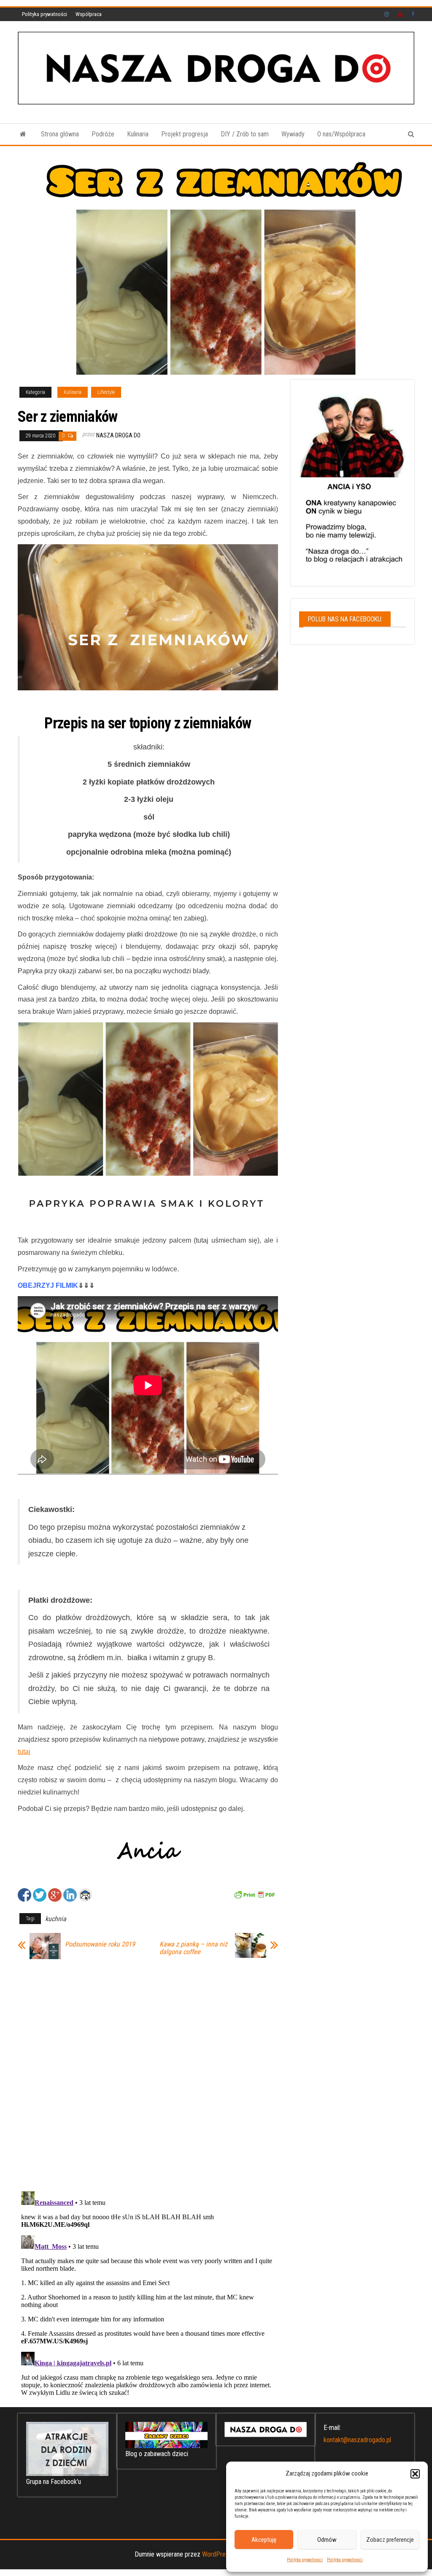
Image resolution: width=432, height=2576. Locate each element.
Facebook (414, 14)
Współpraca (89, 14)
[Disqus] (148, 2073)
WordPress (217, 2554)
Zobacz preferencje (390, 2540)
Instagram (387, 14)
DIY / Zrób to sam (245, 134)
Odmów (327, 2540)
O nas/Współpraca (341, 134)
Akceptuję (264, 2540)
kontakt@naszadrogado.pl (357, 2440)
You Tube (400, 14)
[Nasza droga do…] (23, 134)
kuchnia (56, 1919)
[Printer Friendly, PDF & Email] (254, 1894)
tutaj (24, 1752)
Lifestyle (106, 392)
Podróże (103, 134)
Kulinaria (138, 134)
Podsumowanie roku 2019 (100, 1944)
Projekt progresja (185, 134)
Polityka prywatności (305, 2560)
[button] (415, 2474)
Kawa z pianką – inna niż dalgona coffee (193, 1948)
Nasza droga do (118, 435)
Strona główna (60, 134)
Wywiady (293, 134)
